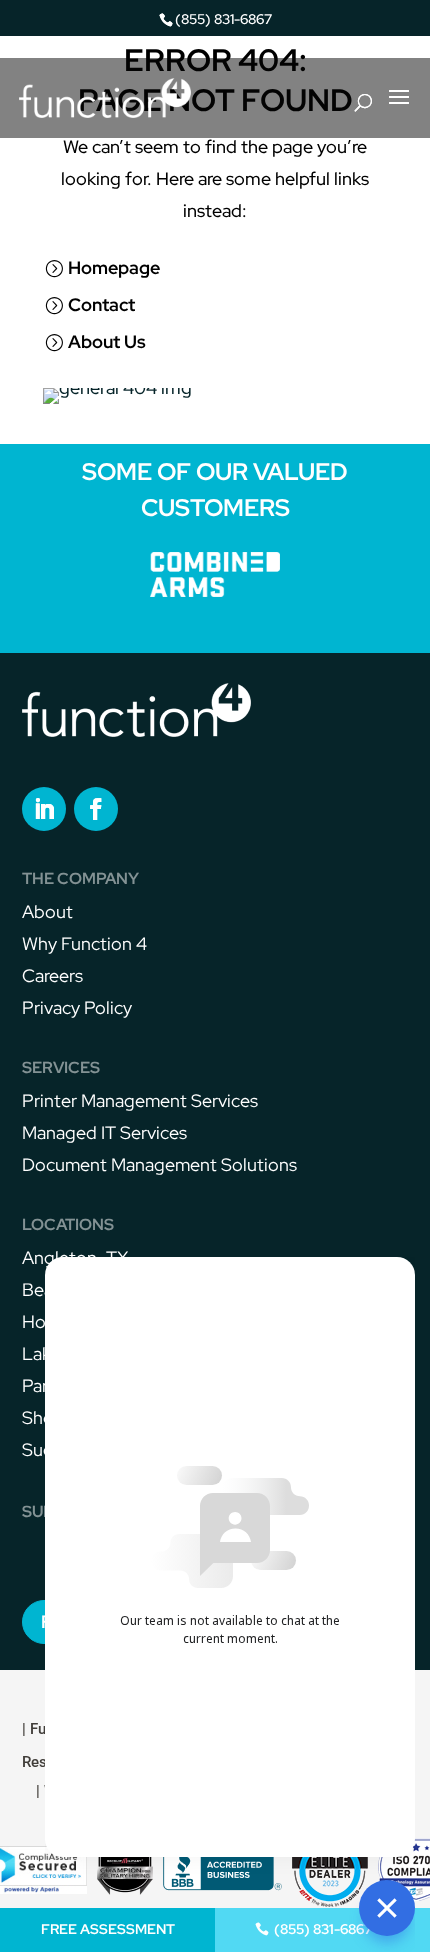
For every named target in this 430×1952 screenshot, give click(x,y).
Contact (101, 304)
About (47, 911)
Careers (52, 975)
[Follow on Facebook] (96, 809)
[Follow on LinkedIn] (44, 809)
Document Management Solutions (159, 1164)
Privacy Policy (77, 1007)
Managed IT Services (104, 1132)
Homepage (114, 267)
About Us (107, 341)
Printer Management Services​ (140, 1100)
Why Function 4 (84, 943)
